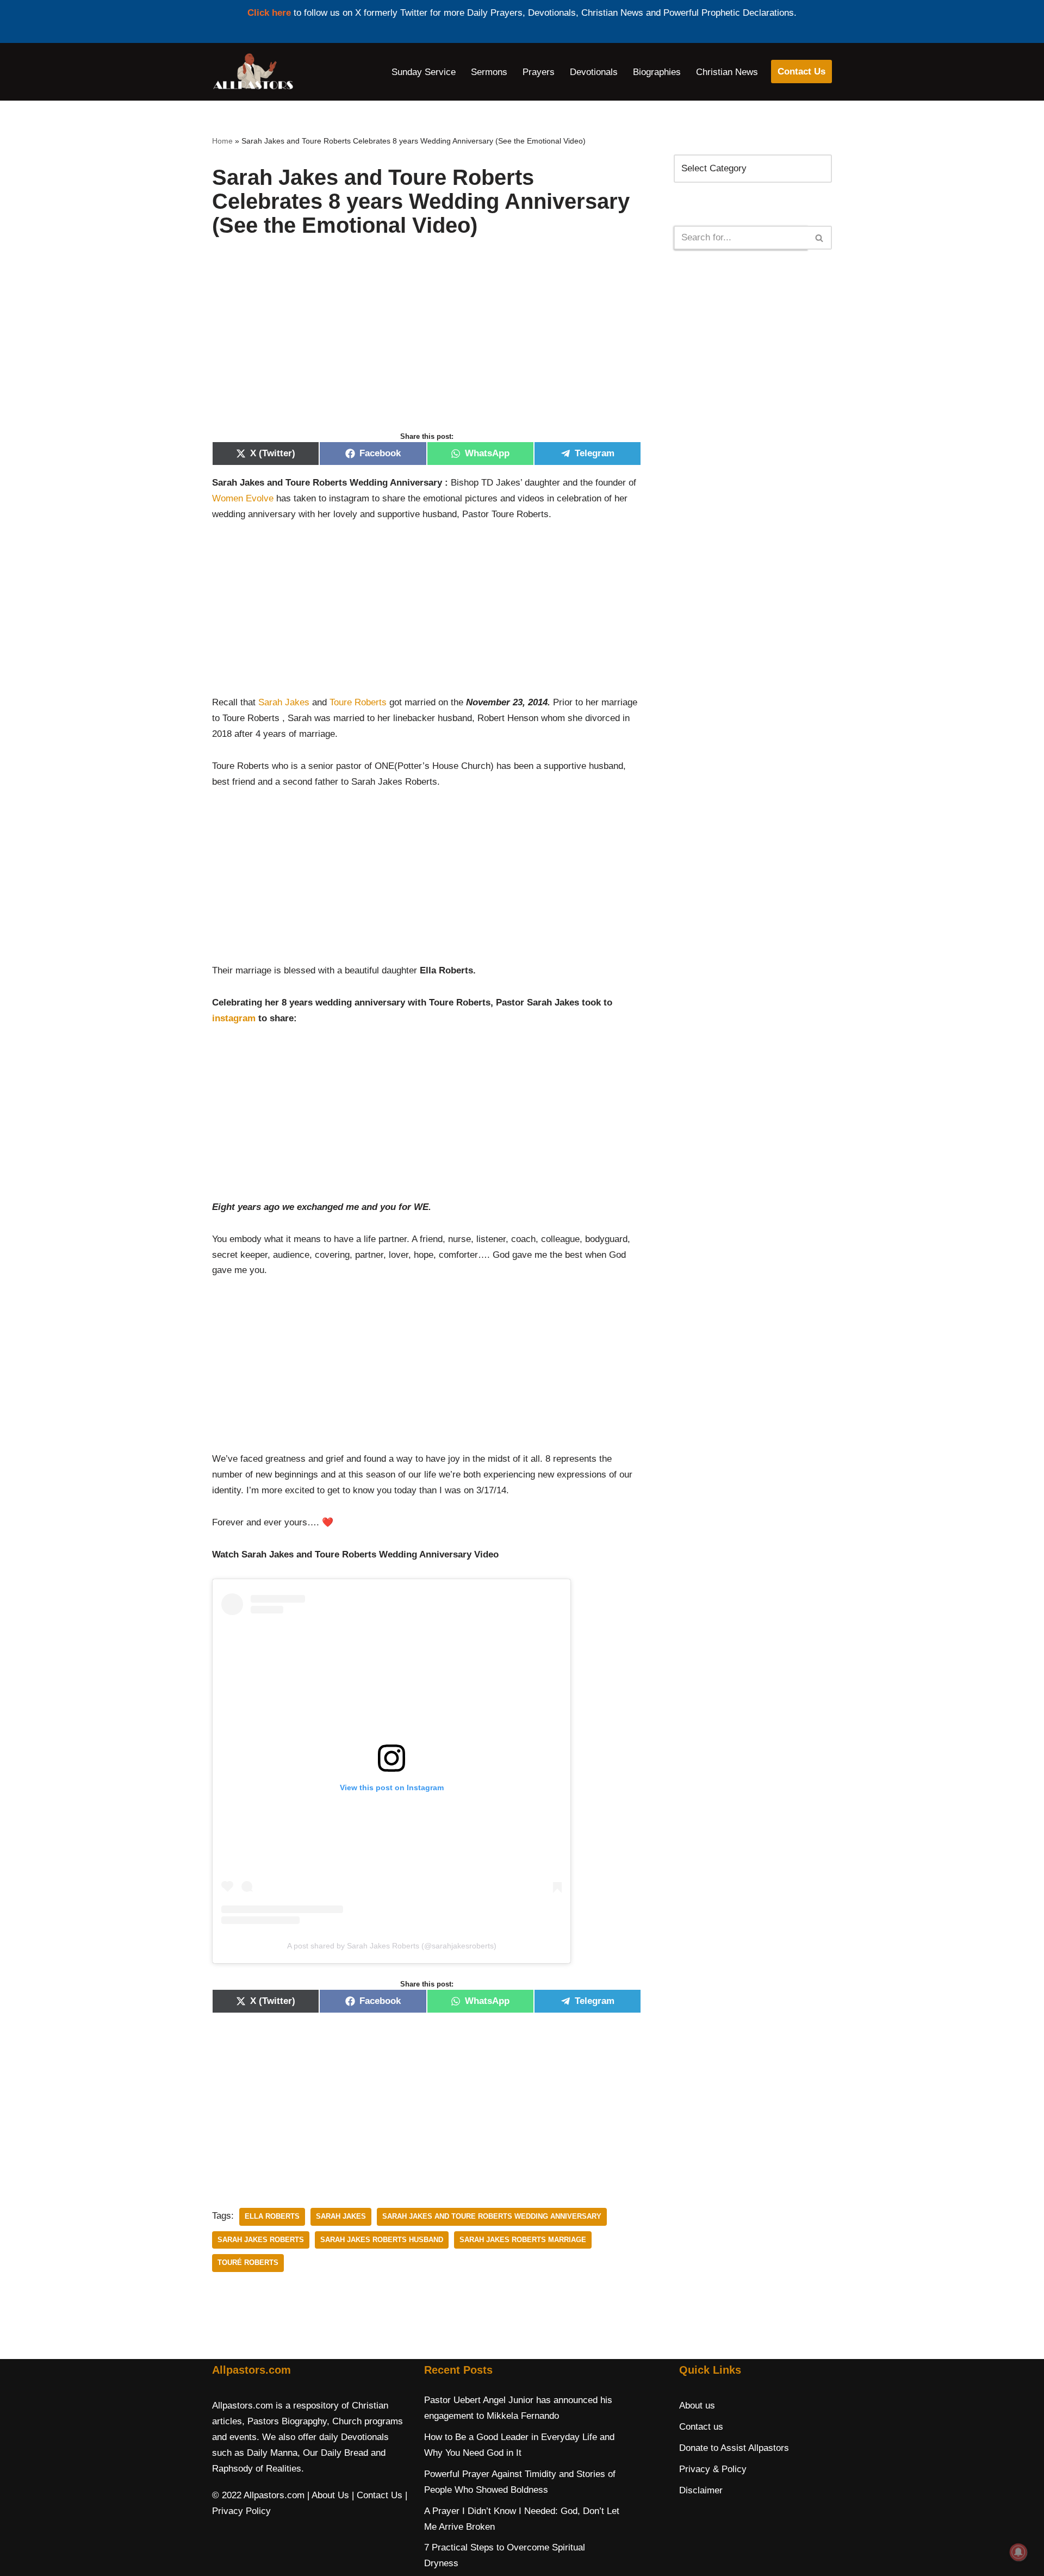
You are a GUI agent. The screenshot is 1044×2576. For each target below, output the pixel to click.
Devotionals (594, 72)
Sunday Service (424, 72)
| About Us (328, 2495)
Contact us (701, 2427)
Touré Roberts (248, 2262)
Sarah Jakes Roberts (261, 2240)
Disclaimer (701, 2490)
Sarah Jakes (284, 702)
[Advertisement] (427, 346)
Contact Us (801, 72)
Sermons (489, 72)
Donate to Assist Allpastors (734, 2448)
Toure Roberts (358, 702)
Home (222, 141)
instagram (234, 1018)
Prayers (539, 72)
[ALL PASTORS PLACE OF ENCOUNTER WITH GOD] (253, 72)
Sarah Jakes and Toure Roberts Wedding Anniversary (492, 2216)
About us (697, 2406)
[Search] (820, 238)
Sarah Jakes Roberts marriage (523, 2240)
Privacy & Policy (713, 2469)
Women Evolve (243, 498)
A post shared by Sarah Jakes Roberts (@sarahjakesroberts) (392, 1946)
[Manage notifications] (1018, 2552)
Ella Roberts (272, 2216)
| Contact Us (377, 2495)
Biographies (657, 72)
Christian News (727, 72)
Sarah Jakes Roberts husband (382, 2240)
